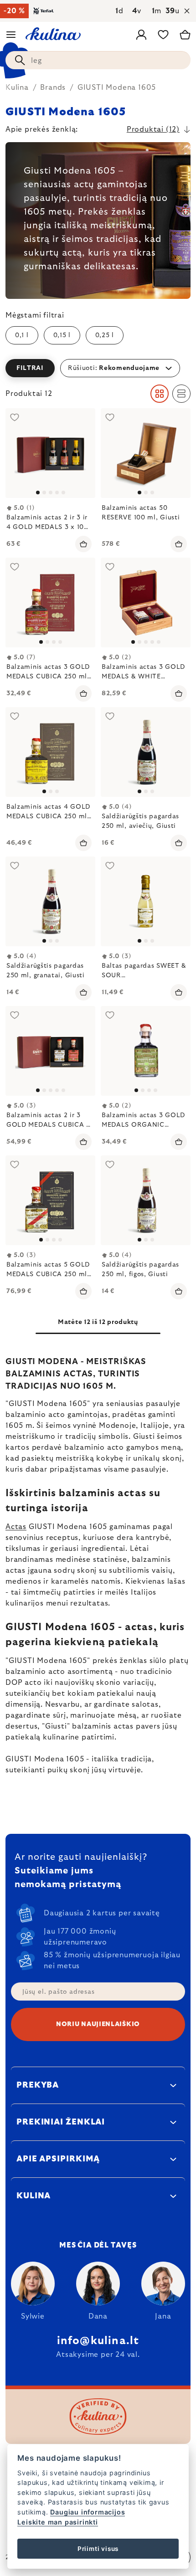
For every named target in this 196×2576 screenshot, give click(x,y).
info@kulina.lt (98, 2341)
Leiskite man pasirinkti (57, 2522)
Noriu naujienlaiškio (98, 2024)
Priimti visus (98, 2549)
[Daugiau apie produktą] (50, 453)
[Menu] (11, 35)
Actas (16, 1527)
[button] (98, 368)
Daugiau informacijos (88, 2512)
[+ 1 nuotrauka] (146, 603)
